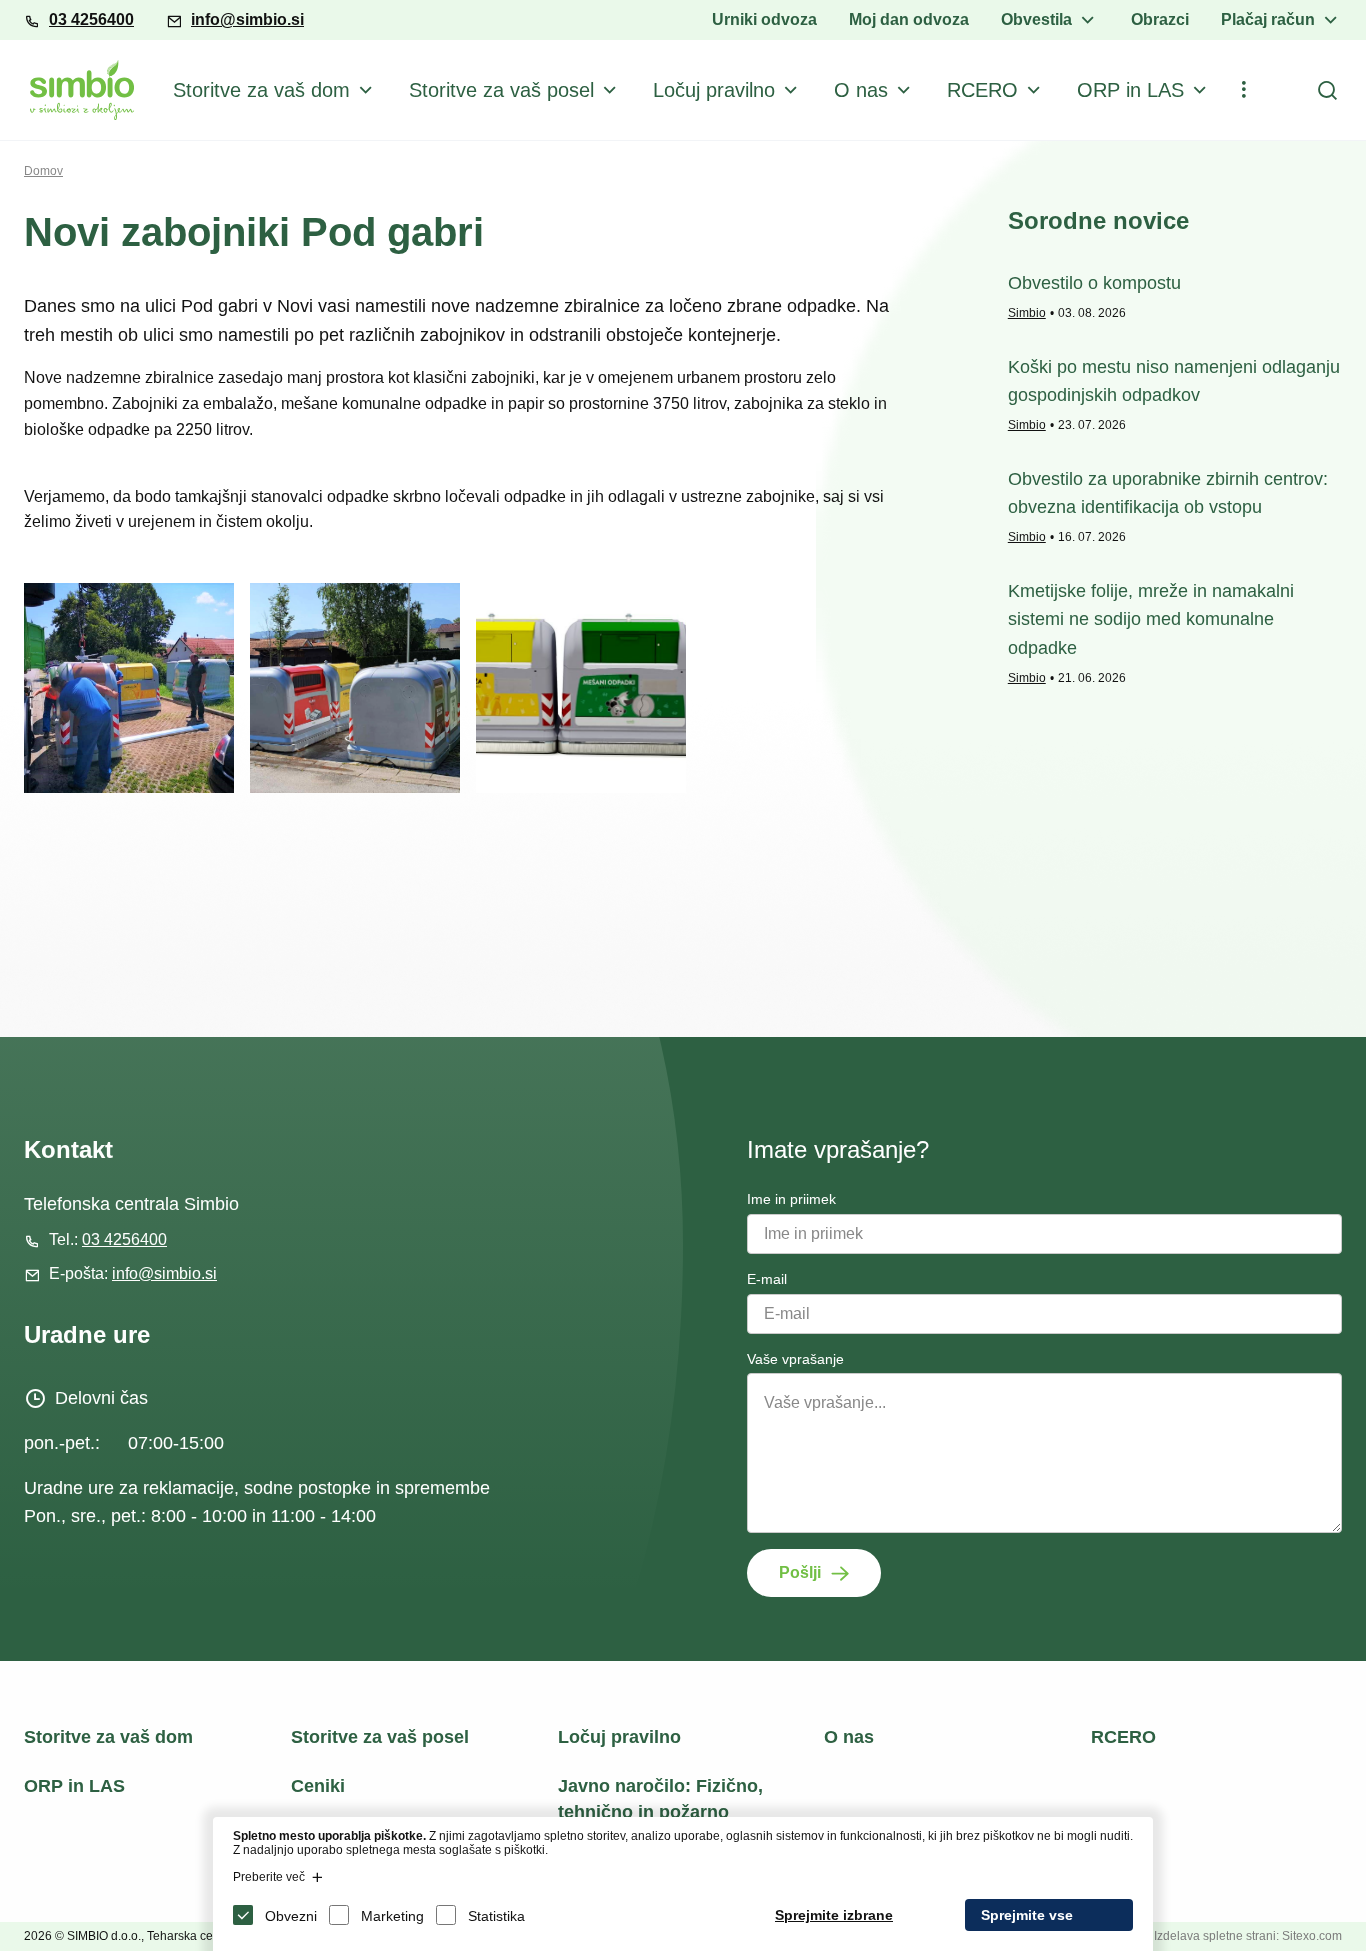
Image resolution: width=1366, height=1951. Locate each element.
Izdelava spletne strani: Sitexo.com (1248, 1936)
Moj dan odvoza (909, 19)
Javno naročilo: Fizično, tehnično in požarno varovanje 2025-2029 (660, 1811)
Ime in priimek (791, 1199)
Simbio (1027, 313)
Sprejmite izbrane (834, 1915)
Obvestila (1036, 19)
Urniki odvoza (764, 19)
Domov (43, 171)
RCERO (982, 90)
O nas (861, 90)
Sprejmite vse (1027, 1915)
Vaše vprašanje (795, 1359)
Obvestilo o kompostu (1094, 283)
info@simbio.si (247, 19)
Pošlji (800, 1572)
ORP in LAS (1130, 90)
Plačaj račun (1268, 19)
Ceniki (318, 1786)
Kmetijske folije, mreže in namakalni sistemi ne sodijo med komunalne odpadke (1151, 620)
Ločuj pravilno (714, 90)
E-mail (767, 1279)
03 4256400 (91, 19)
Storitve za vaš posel (501, 90)
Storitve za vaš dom (261, 90)
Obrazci (1160, 19)
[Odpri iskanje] (1327, 90)
